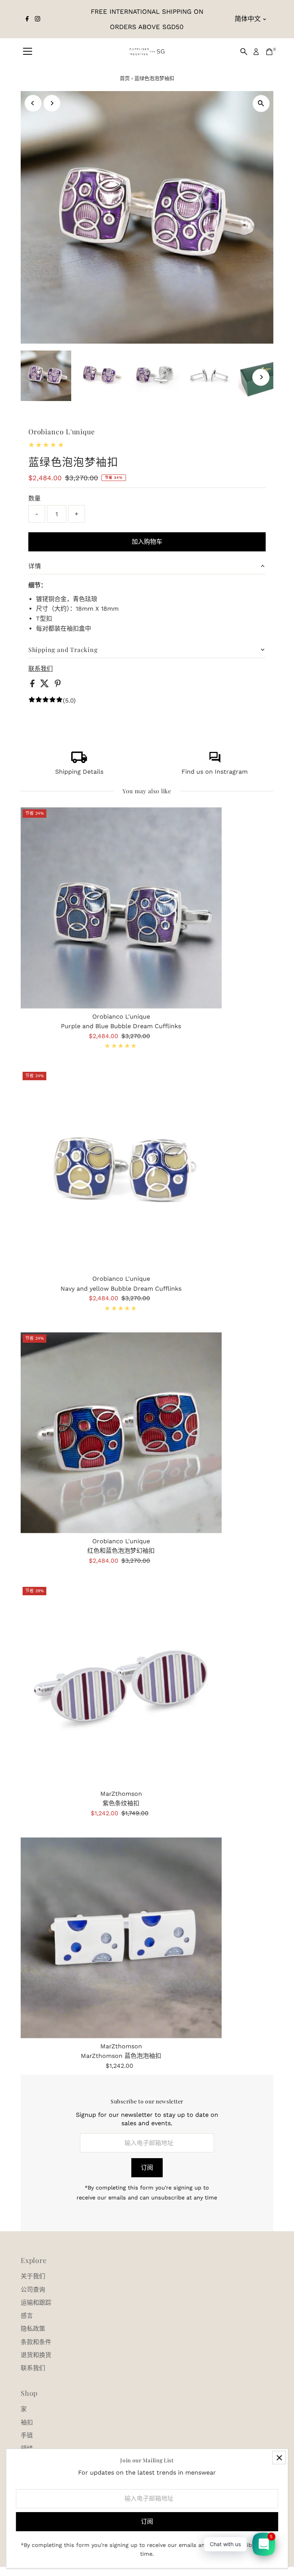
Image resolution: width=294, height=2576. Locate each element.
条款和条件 (36, 2342)
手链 (27, 2435)
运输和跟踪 (36, 2303)
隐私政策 (33, 2329)
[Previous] (33, 103)
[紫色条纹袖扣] (121, 1685)
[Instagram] (38, 19)
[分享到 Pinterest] (58, 685)
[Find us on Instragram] (215, 761)
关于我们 (33, 2276)
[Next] (52, 103)
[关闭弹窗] (279, 2458)
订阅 (147, 2168)
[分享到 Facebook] (33, 685)
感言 (27, 2316)
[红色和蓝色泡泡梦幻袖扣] (121, 1433)
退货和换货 (36, 2355)
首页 (125, 78)
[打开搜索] (244, 52)
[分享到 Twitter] (46, 685)
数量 (34, 498)
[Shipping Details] (79, 761)
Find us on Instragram (215, 772)
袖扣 (27, 2422)
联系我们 (41, 669)
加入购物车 (147, 542)
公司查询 (33, 2290)
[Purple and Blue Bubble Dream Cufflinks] (121, 908)
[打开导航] (28, 52)
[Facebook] (27, 19)
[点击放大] (261, 104)
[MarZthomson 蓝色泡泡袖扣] (121, 1938)
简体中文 (248, 19)
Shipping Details (79, 772)
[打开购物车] (269, 52)
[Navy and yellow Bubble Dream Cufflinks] (121, 1170)
